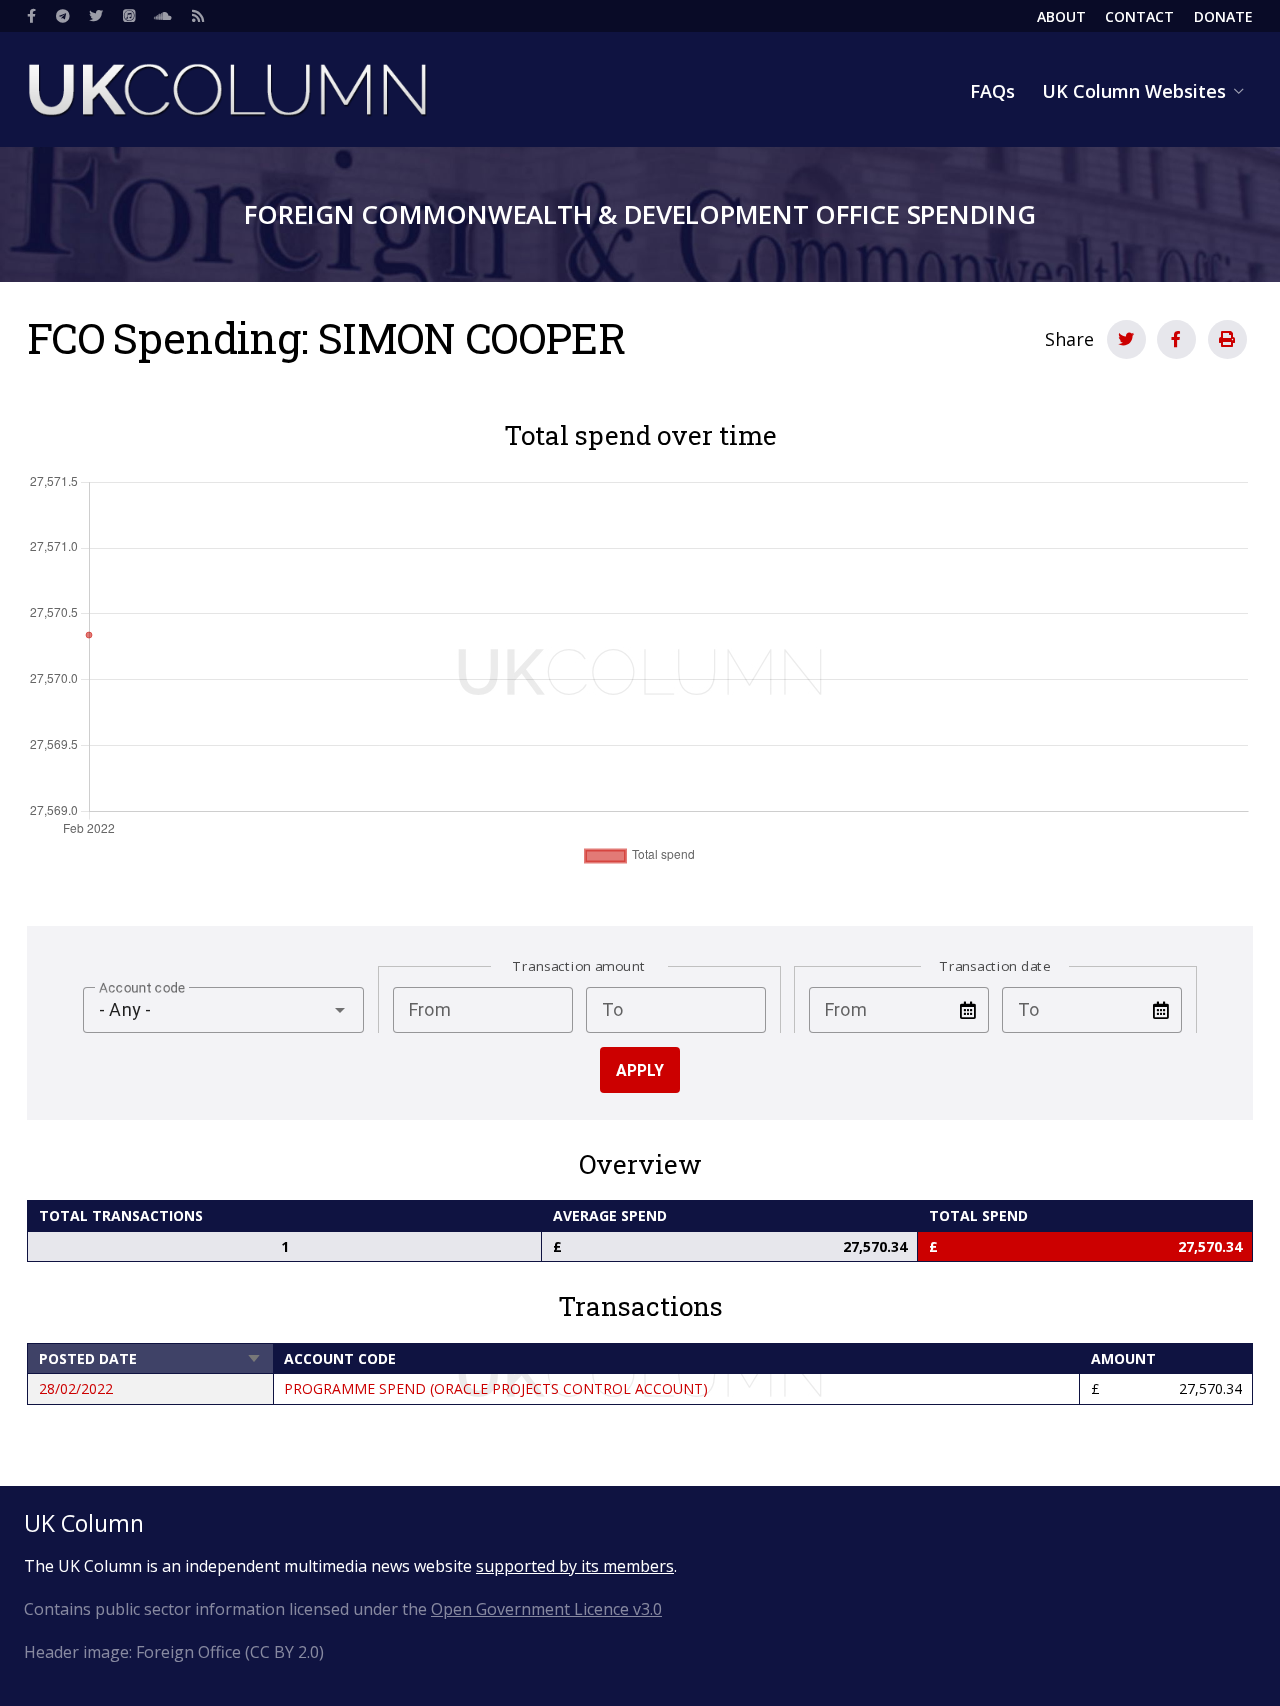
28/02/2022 (76, 1388)
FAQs (992, 91)
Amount (1123, 1358)
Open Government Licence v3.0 (546, 1609)
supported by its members (575, 1566)
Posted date (151, 1358)
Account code (340, 1358)
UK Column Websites (1134, 91)
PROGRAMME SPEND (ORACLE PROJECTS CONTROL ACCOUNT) (496, 1388)
